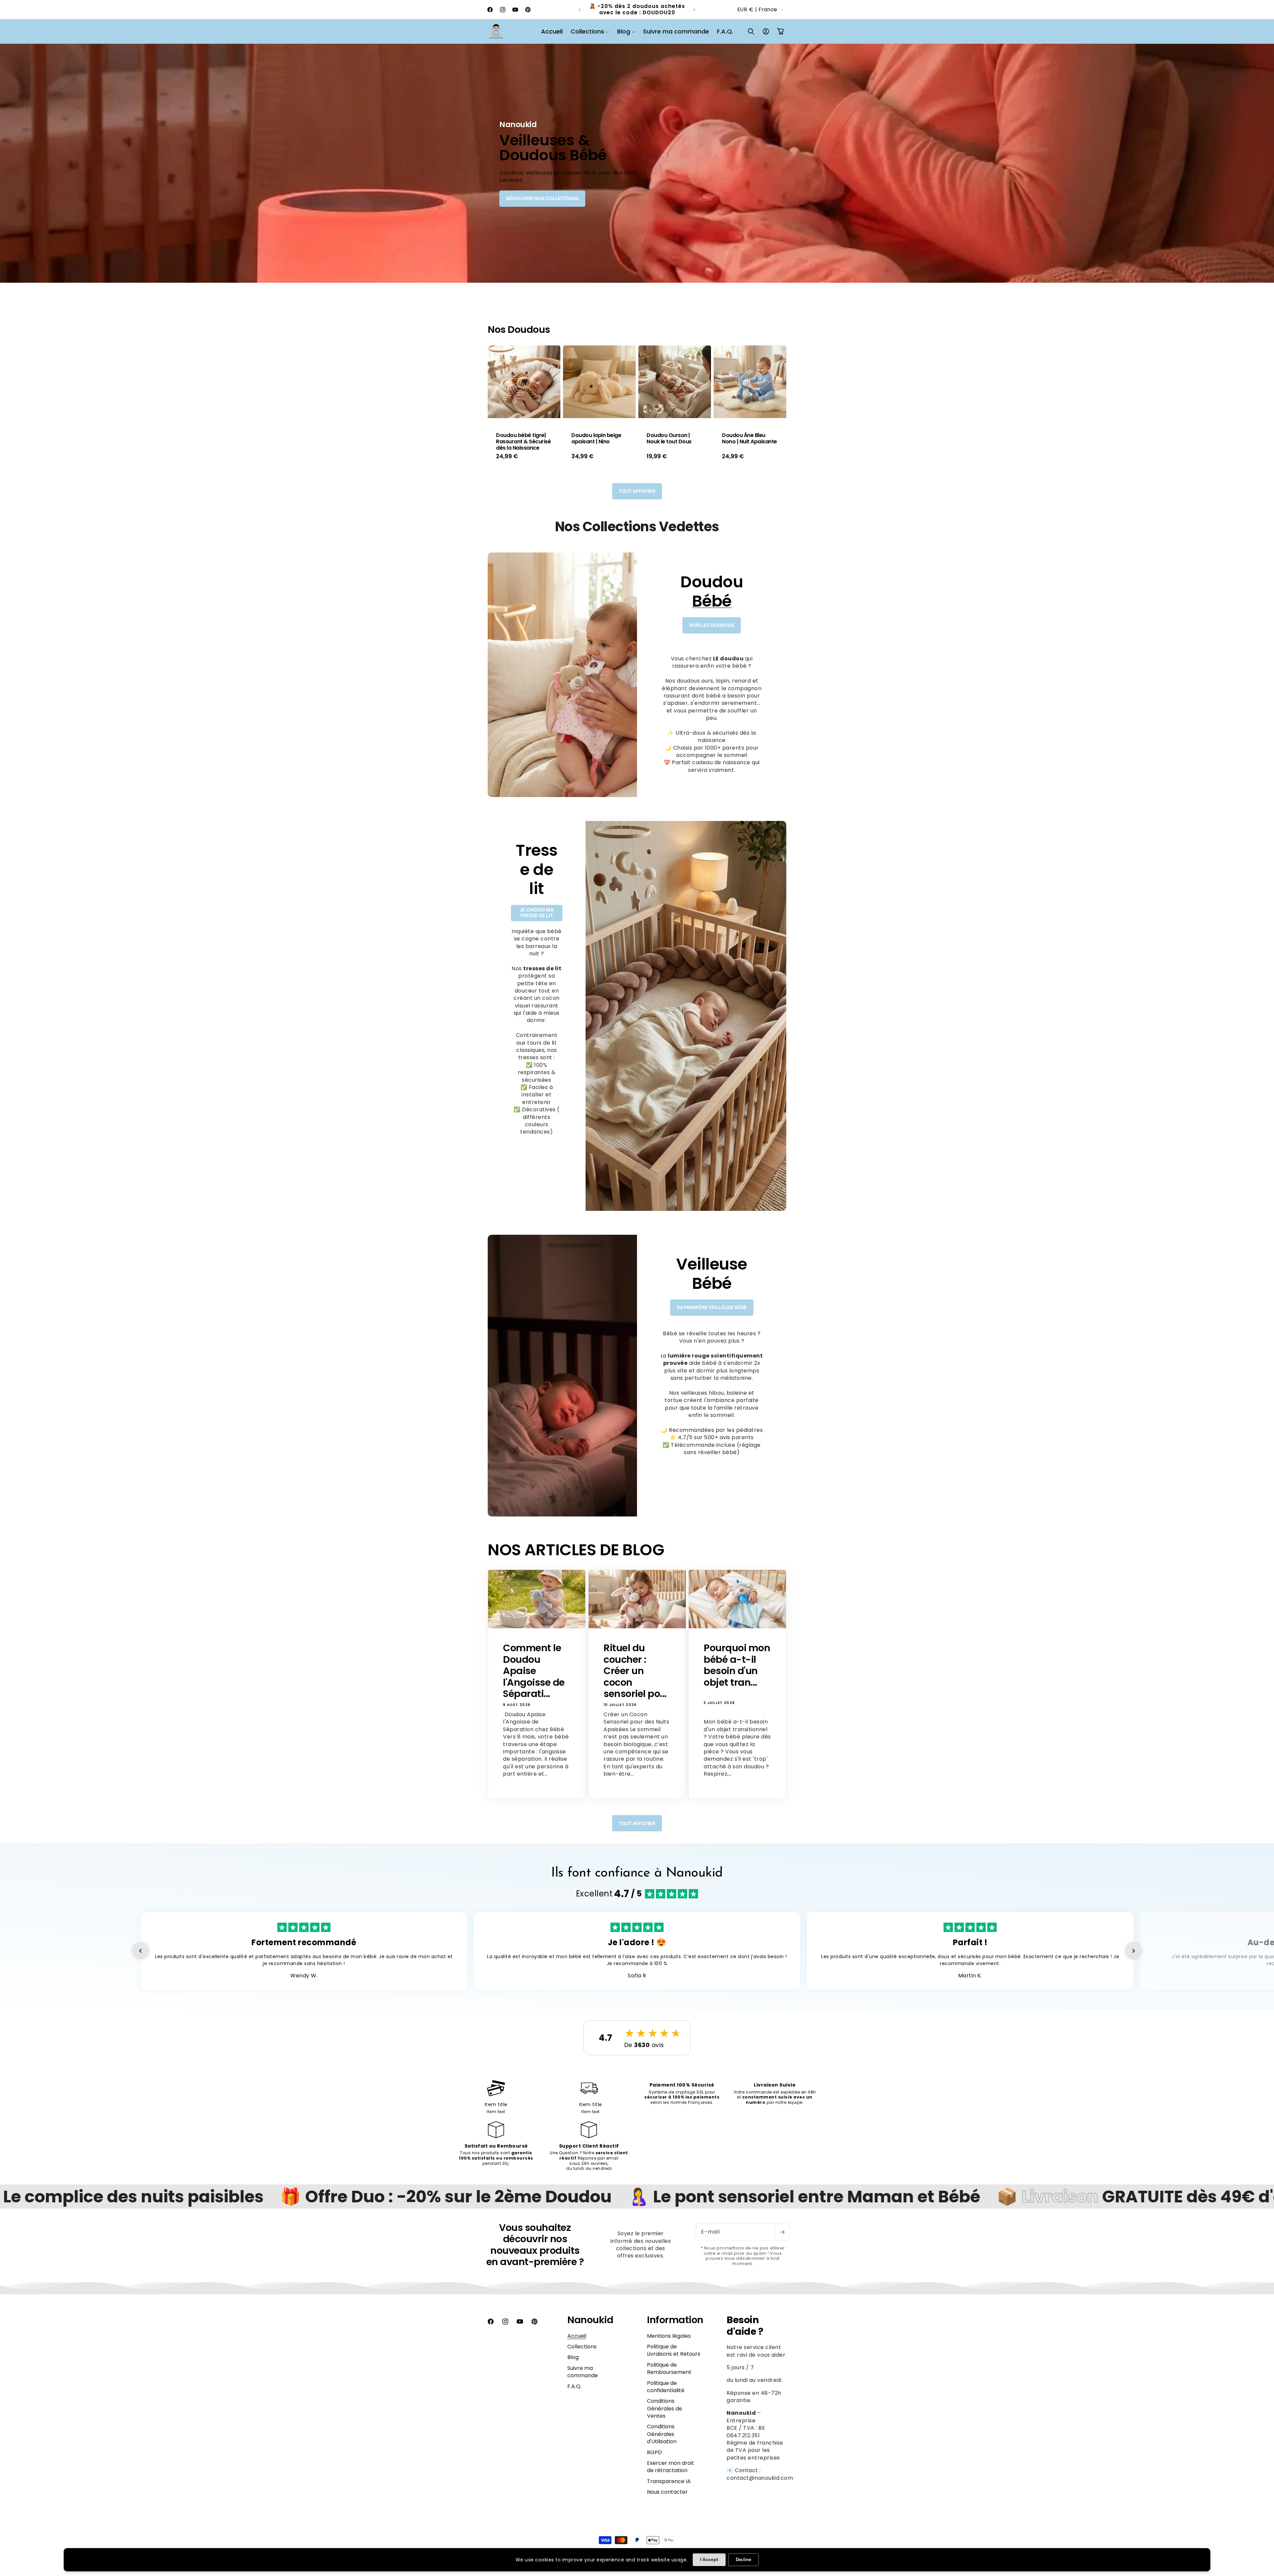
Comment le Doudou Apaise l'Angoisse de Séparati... (534, 1679)
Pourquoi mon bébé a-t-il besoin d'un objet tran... (737, 1673)
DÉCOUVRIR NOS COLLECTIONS (542, 198)
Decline (743, 2560)
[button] (590, 31)
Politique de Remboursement (669, 2376)
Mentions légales (669, 2343)
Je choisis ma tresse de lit (537, 920)
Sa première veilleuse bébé (712, 1315)
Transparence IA (669, 2489)
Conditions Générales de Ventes (665, 2416)
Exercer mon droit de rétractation (671, 2474)
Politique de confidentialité (666, 2394)
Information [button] (675, 2327)
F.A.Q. (574, 2394)
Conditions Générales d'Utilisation (662, 2442)
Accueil (577, 2343)
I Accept (709, 2559)
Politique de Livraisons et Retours (674, 2357)
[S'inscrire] (782, 2240)
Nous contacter (667, 2500)
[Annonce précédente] (580, 10)
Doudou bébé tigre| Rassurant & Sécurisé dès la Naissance (523, 442)
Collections (582, 2354)
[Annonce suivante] (694, 10)
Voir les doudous (712, 632)
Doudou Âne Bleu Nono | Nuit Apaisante (749, 438)
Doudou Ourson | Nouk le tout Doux (669, 438)
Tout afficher (637, 498)
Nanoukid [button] (590, 2327)
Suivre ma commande (583, 2379)
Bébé (712, 608)
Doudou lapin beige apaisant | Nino (596, 438)
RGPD (654, 2460)
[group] (637, 163)
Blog (573, 2365)
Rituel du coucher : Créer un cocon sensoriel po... (635, 1679)
